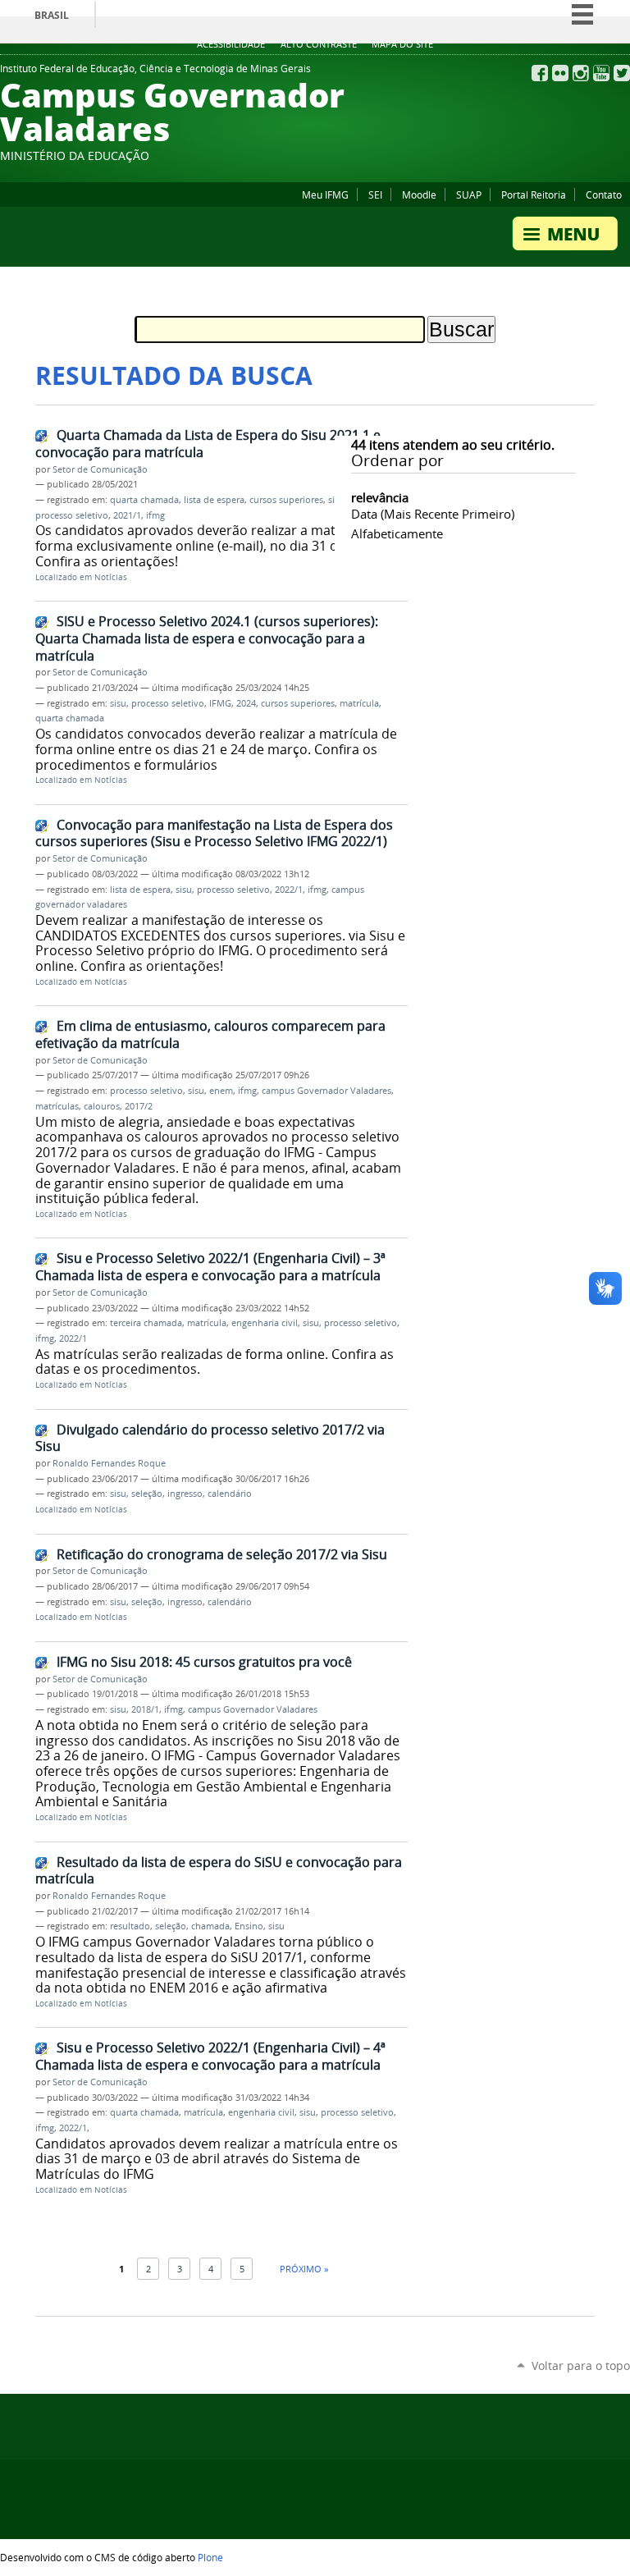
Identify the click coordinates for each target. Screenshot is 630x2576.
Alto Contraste (319, 44)
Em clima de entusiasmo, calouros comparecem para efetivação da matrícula (210, 1034)
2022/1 (289, 890)
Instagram (581, 73)
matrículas (57, 1106)
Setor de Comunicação (100, 469)
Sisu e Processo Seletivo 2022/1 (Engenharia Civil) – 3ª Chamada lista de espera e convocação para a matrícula (210, 1267)
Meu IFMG (325, 194)
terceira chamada (146, 1323)
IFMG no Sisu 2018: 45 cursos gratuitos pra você (204, 1662)
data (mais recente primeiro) (433, 514)
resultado (130, 1926)
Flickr (560, 73)
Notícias (111, 577)
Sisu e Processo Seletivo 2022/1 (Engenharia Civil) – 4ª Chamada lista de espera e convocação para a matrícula (210, 2056)
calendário (230, 1494)
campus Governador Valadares (326, 1091)
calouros (102, 1106)
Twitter (622, 73)
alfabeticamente (397, 533)
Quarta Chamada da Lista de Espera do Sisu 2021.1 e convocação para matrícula (208, 444)
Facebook (540, 73)
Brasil (52, 15)
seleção (147, 1494)
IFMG (220, 703)
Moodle (419, 194)
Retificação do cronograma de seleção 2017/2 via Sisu (222, 1554)
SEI (375, 194)
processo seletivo (72, 515)
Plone (210, 2557)
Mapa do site (402, 44)
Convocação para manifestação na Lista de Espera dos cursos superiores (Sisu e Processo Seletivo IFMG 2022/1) (214, 833)
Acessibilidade (231, 44)
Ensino (249, 1926)
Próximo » (304, 2269)
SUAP (469, 194)
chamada (210, 1926)
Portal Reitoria (534, 194)
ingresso (185, 1494)
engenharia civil (265, 1323)
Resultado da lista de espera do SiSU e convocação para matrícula (219, 1871)
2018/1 (145, 1709)
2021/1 (127, 515)
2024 (246, 703)
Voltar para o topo (581, 2366)
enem (221, 1091)
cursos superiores (286, 500)
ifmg (155, 515)
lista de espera (214, 500)
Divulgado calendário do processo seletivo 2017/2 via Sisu (210, 1438)
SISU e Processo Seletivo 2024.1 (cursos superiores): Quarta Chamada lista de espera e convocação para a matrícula (207, 638)
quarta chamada (144, 500)
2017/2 (139, 1106)
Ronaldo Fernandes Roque (109, 1463)
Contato (604, 194)
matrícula (359, 703)
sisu (118, 703)
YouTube (601, 73)
